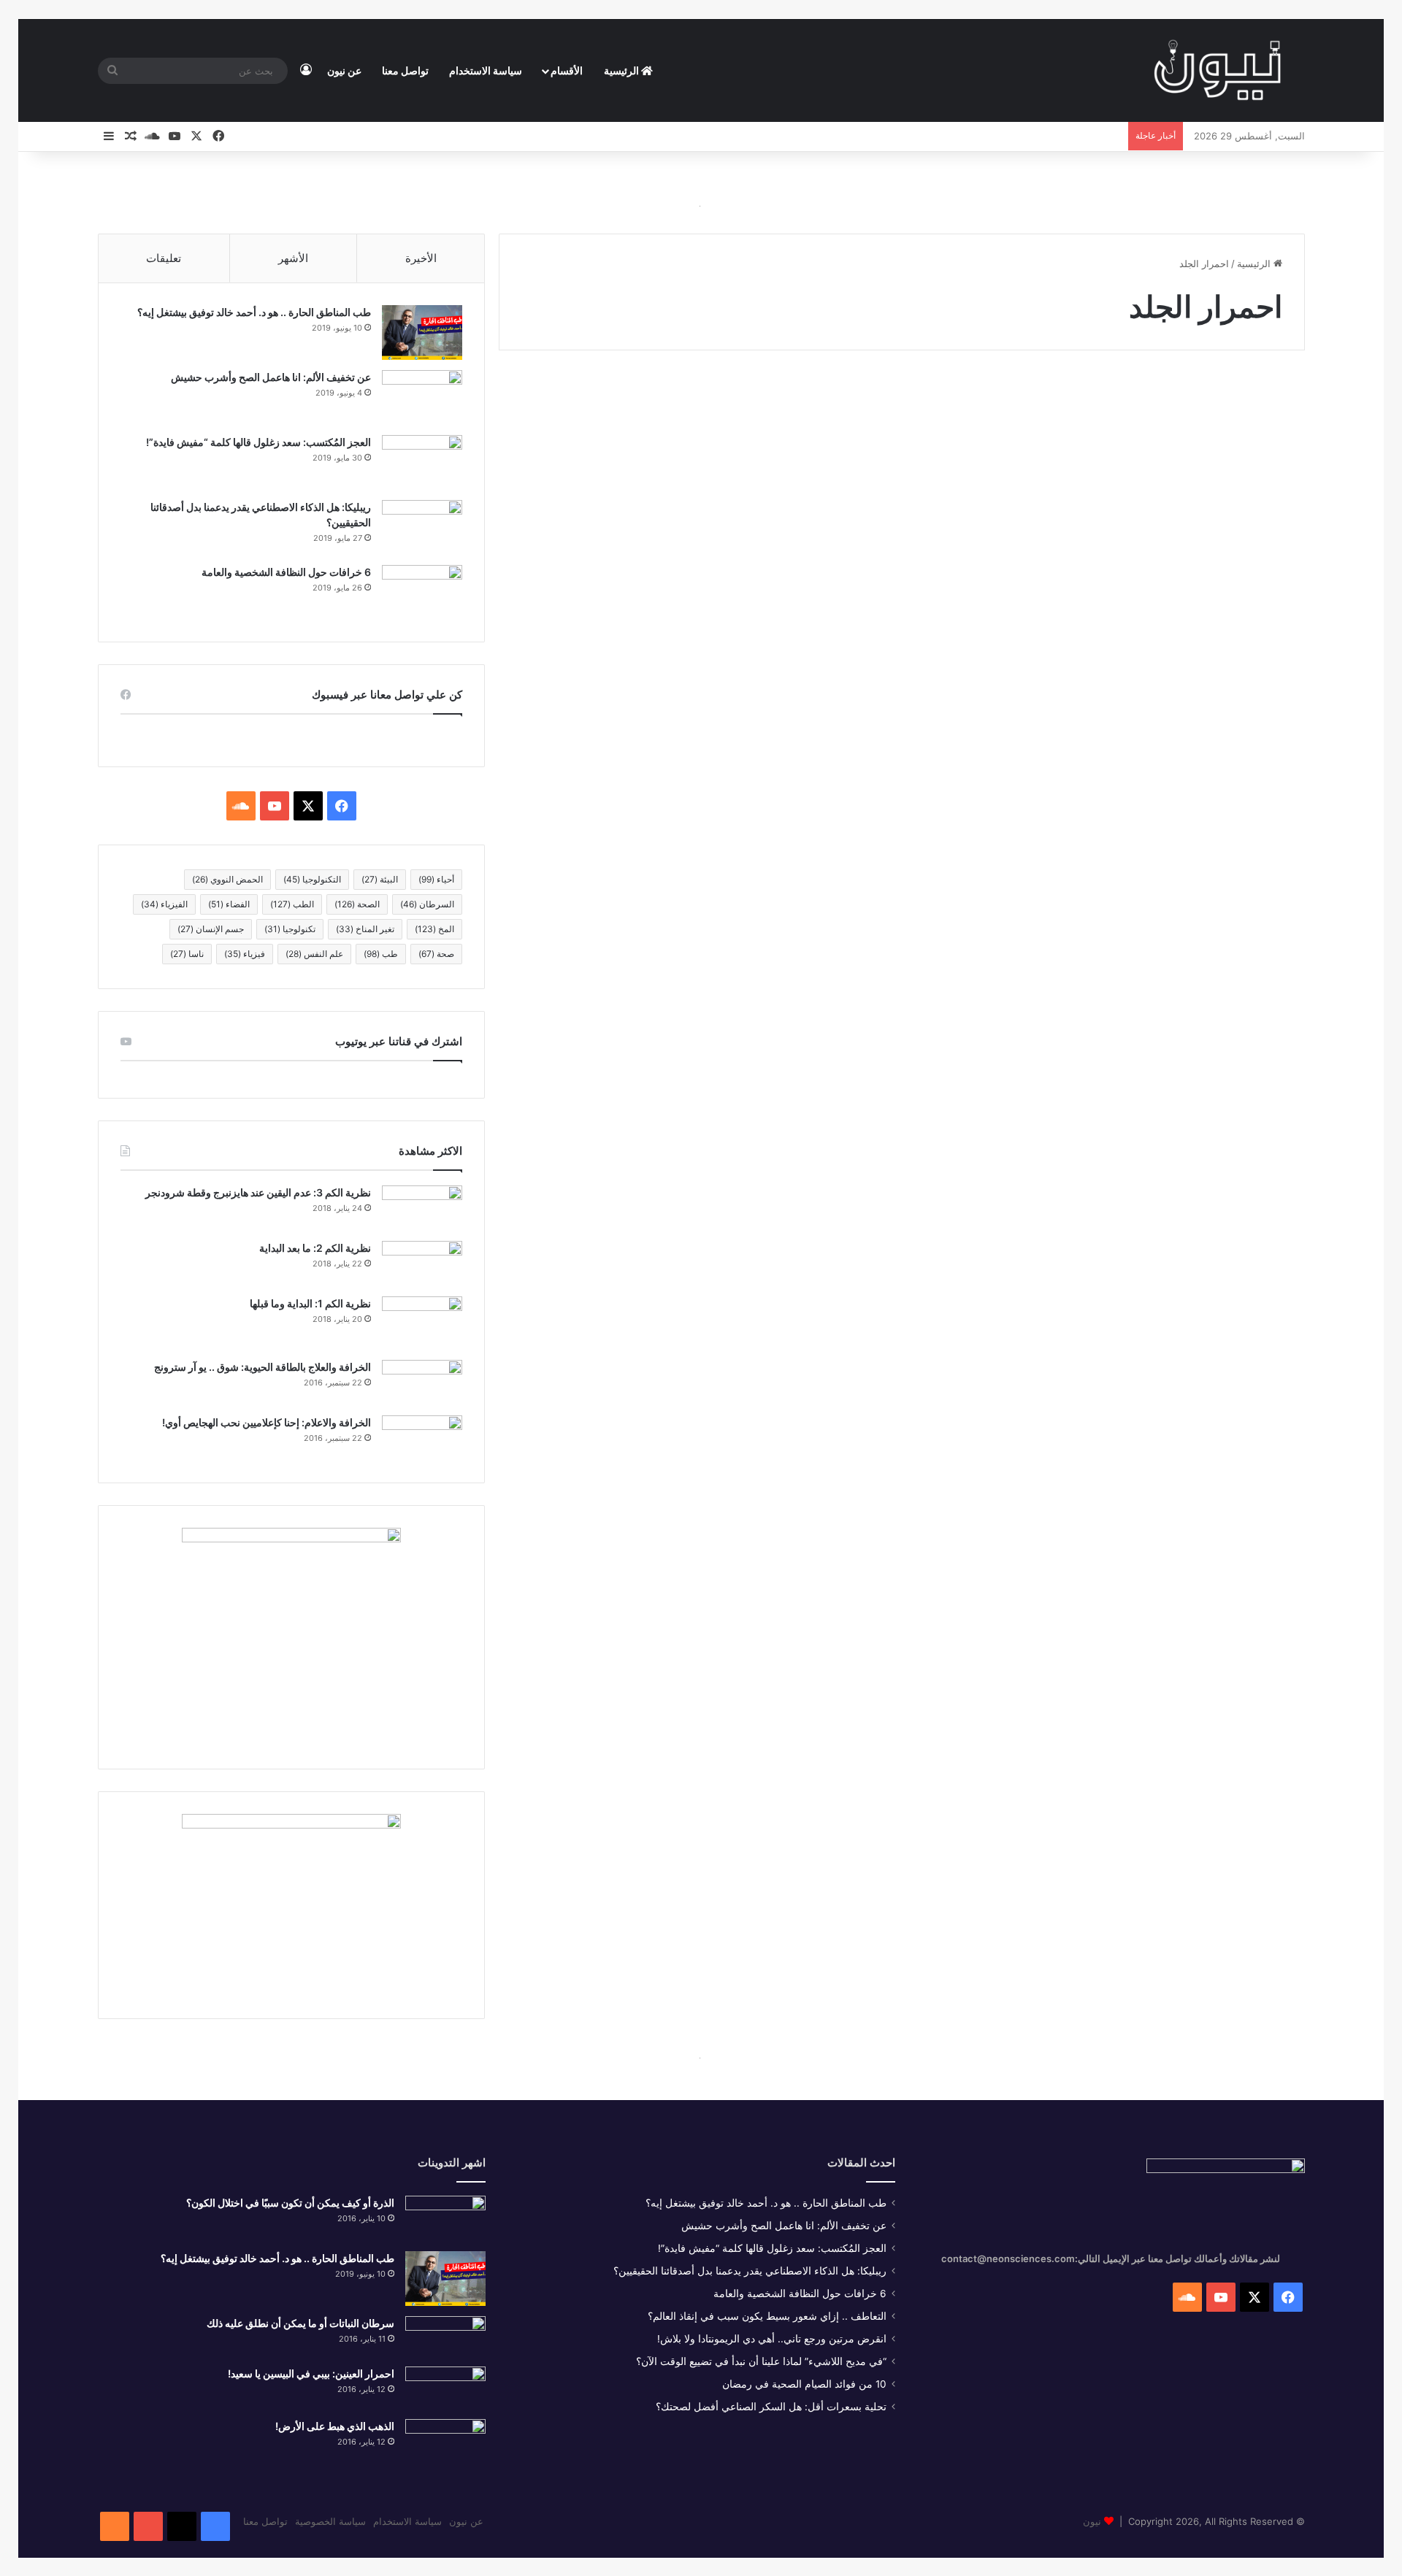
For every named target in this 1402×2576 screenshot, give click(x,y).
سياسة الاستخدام (486, 70)
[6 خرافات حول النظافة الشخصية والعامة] (422, 592)
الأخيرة (421, 258)
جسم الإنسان (211, 929)
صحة (436, 954)
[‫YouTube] (275, 806)
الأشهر (293, 258)
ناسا (187, 954)
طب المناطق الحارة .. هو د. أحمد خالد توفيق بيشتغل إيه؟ (254, 312)
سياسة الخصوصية (330, 2521)
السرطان (427, 904)
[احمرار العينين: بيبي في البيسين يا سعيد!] (445, 2388)
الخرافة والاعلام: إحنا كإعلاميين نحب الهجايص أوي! (267, 1422)
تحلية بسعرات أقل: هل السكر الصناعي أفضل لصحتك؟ (771, 2407)
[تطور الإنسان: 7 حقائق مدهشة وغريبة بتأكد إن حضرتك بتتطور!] (1111, 615)
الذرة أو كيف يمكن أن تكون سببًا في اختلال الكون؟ (290, 2203)
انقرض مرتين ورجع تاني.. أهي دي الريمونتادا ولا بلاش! (772, 2339)
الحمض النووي (227, 879)
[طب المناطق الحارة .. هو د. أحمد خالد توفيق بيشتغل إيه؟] (422, 332)
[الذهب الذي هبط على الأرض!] (445, 2444)
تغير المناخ (365, 929)
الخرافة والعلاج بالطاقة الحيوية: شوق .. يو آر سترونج (263, 1367)
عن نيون (344, 70)
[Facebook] (215, 2526)
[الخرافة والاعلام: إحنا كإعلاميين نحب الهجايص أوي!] (422, 1438)
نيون (1092, 2521)
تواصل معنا (405, 70)
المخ (434, 929)
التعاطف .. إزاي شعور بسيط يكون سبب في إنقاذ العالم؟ (767, 2316)
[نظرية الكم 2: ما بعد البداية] (422, 1264)
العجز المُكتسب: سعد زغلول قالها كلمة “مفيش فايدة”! (258, 442)
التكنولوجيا (312, 879)
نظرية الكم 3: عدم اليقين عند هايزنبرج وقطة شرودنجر (258, 1192)
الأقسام (567, 70)
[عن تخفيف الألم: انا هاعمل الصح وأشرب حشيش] (422, 397)
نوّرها (1264, 404)
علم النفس (314, 954)
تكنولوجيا (290, 929)
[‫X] (308, 806)
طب (381, 954)
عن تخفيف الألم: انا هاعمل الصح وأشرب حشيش (271, 377)
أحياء (436, 879)
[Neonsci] (1217, 71)
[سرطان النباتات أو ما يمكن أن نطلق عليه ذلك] (445, 2336)
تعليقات (164, 258)
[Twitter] (182, 2526)
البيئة (380, 879)
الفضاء (229, 904)
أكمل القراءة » (1233, 800)
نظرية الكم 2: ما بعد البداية (315, 1248)
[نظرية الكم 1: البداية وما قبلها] (422, 1323)
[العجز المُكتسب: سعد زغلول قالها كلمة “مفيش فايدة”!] (422, 462)
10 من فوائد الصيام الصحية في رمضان (804, 2384)
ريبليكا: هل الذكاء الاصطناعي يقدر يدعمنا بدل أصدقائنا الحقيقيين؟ (750, 2271)
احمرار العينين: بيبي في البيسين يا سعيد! (311, 2373)
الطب (292, 904)
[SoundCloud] (115, 2526)
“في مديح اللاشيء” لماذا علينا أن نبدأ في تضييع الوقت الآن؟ (761, 2361)
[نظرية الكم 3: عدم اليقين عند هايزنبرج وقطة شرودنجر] (422, 1208)
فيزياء (245, 954)
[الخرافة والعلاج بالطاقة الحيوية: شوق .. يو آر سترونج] (422, 1383)
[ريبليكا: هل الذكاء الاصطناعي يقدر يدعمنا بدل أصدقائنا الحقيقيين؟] (422, 527)
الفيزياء (164, 904)
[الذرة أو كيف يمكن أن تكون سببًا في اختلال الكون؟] (445, 2218)
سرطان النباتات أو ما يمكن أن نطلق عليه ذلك (300, 2323)
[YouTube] (148, 2526)
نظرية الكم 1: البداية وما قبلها (310, 1303)
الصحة (357, 904)
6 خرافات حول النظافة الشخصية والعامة (286, 572)
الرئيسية (623, 70)
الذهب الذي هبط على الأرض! (335, 2426)
